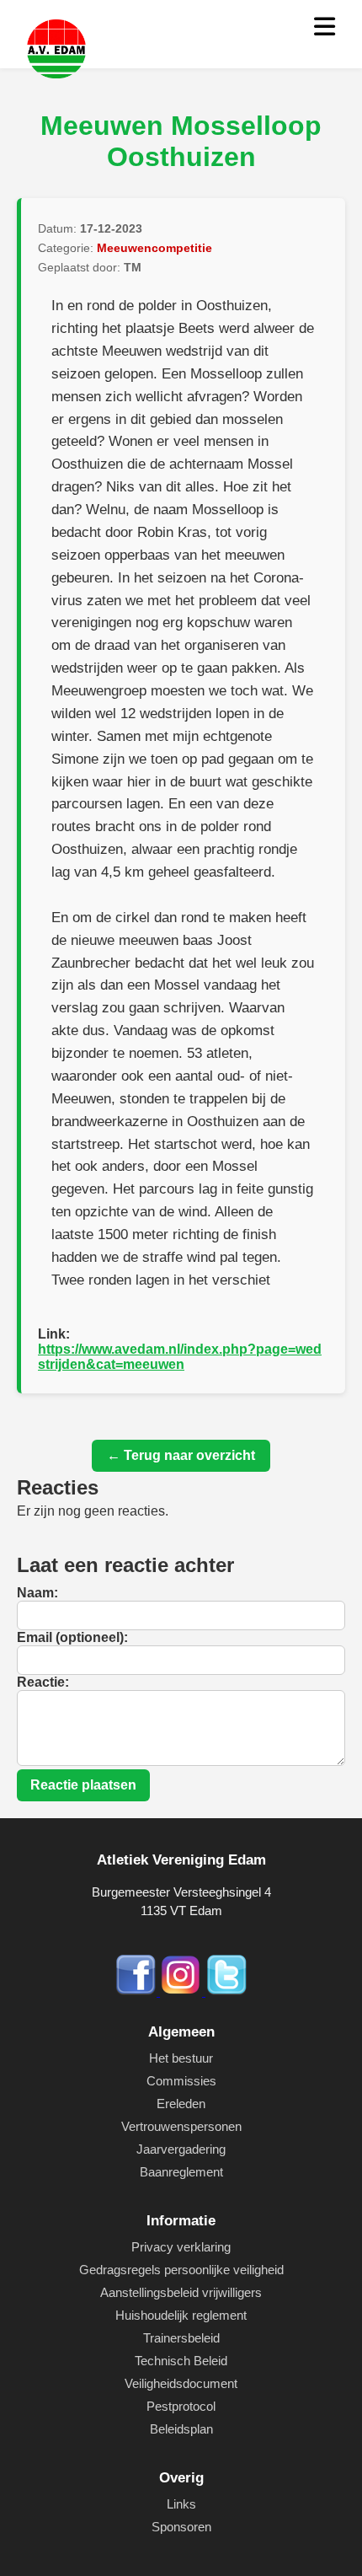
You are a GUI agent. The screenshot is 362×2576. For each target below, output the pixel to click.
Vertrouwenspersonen (181, 2126)
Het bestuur (181, 2058)
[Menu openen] (325, 27)
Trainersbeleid (181, 2338)
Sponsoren (181, 2527)
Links (181, 2504)
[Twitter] (226, 1991)
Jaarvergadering (181, 2149)
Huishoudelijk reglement (181, 2315)
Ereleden (181, 2104)
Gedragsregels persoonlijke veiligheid (181, 2270)
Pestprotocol (181, 2406)
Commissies (181, 2081)
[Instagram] (183, 1991)
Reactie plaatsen (83, 1785)
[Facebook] (137, 1991)
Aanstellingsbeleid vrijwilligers (181, 2292)
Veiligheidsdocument (181, 2383)
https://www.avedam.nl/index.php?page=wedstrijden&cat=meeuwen (180, 1357)
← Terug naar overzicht (181, 1455)
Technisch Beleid (181, 2361)
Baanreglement (181, 2172)
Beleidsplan (181, 2429)
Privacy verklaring (181, 2247)
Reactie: (43, 1682)
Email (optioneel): (72, 1637)
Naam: (37, 1593)
